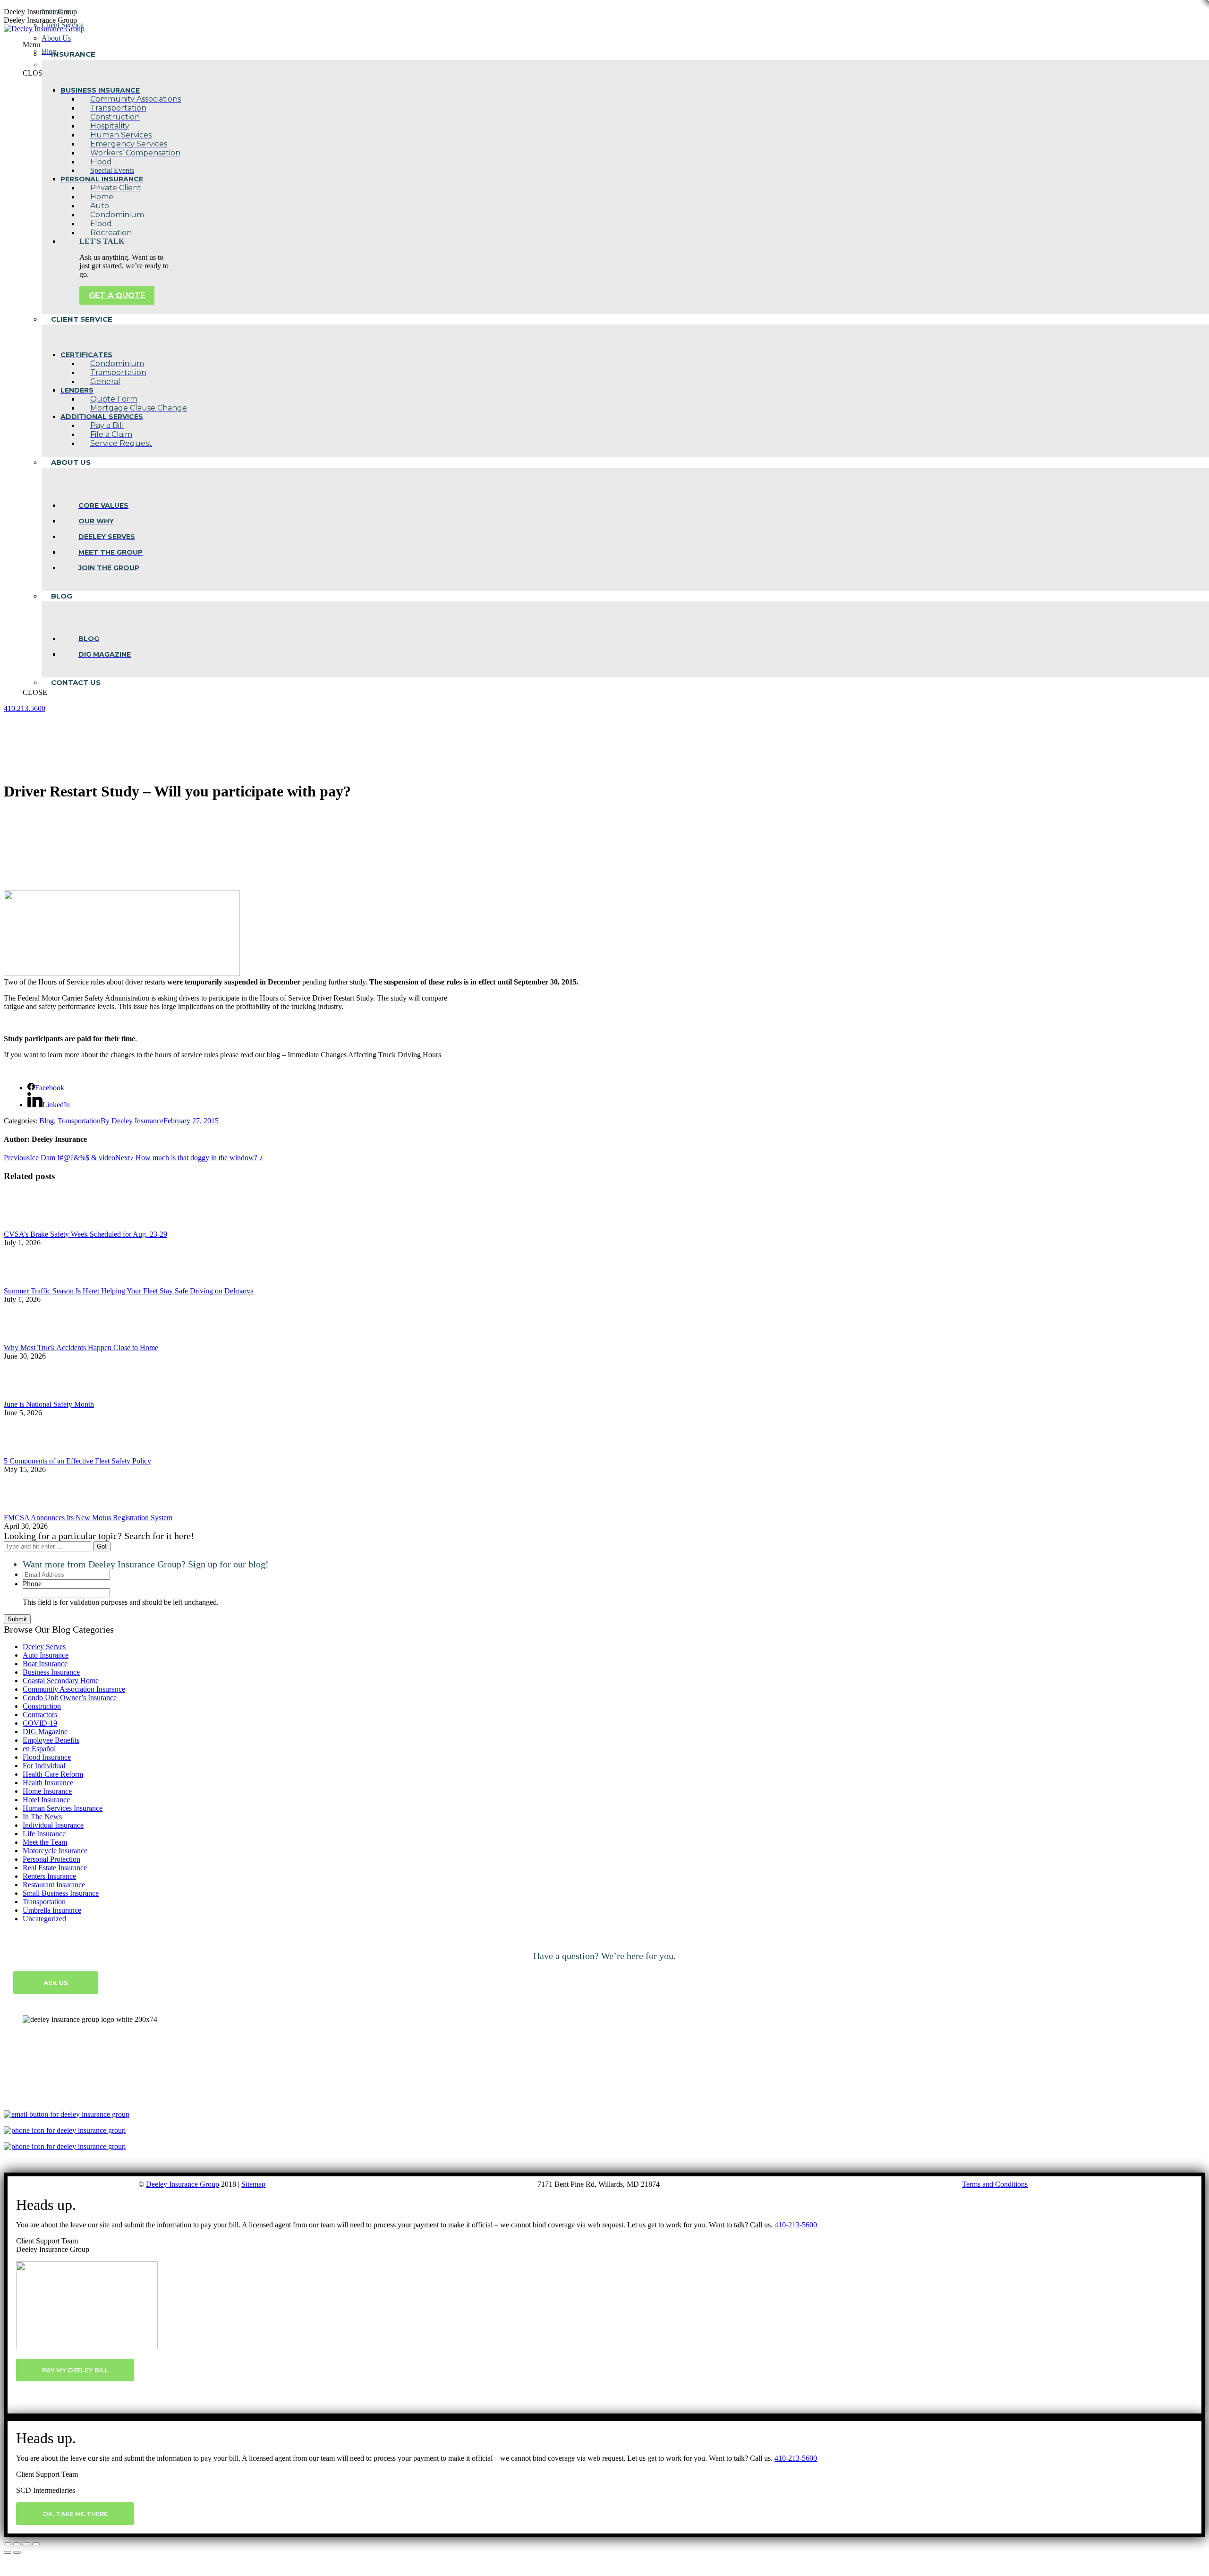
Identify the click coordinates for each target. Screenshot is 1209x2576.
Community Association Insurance (74, 1689)
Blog (47, 1121)
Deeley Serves (44, 1647)
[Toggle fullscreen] (26, 2544)
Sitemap (253, 2184)
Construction (42, 1706)
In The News (42, 1817)
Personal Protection (51, 1859)
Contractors (40, 1715)
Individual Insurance (53, 1825)
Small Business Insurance (61, 1893)
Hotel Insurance (46, 1800)
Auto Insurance (46, 1655)
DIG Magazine (45, 1732)
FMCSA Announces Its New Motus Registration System (88, 1518)
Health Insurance (48, 1783)
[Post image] (30, 1226)
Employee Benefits (51, 1740)
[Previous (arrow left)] (8, 2552)
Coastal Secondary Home (61, 1681)
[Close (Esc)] (8, 2544)
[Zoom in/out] (36, 2544)
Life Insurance (44, 1834)
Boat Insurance (45, 1664)
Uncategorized (44, 1919)
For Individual (44, 1766)
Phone (32, 1584)
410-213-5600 (796, 2225)
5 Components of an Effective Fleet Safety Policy (77, 1461)
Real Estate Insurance (55, 1868)
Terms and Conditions (995, 2184)
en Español (39, 1749)
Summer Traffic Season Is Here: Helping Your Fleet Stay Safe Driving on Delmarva (129, 1291)
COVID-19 (40, 1723)
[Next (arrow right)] (17, 2552)
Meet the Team (45, 1842)
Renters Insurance (49, 1876)
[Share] (17, 2544)
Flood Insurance (47, 1757)
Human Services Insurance (63, 1808)
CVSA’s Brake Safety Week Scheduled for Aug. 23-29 (85, 1234)
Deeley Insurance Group (183, 2184)
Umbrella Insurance (52, 1910)
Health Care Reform (53, 1774)
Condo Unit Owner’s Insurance (70, 1698)
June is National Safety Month (49, 1404)
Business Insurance (51, 1672)
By (132, 1121)
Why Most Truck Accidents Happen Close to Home (81, 1348)
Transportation (79, 1121)
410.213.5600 (25, 708)
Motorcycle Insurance (55, 1851)
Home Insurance (47, 1791)
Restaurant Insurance (54, 1885)
